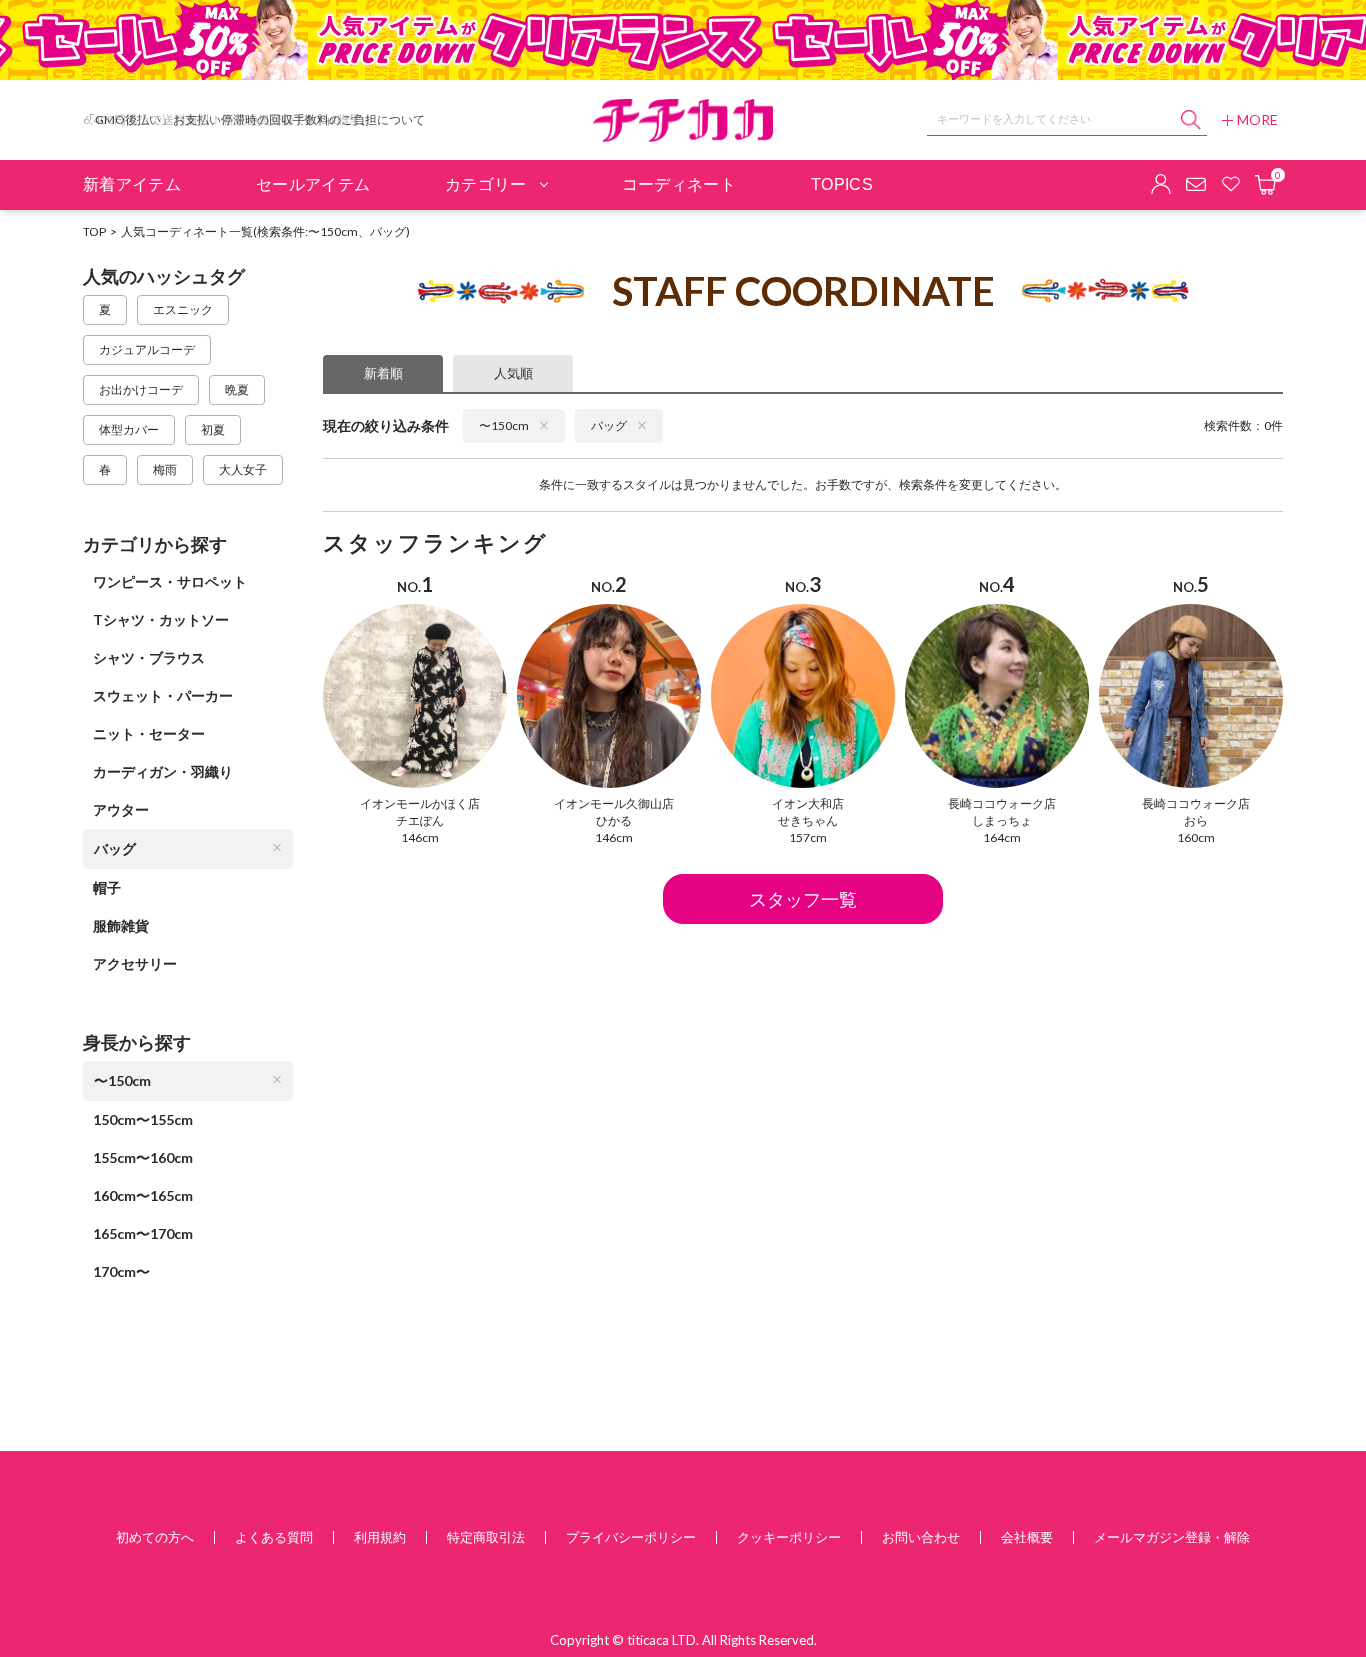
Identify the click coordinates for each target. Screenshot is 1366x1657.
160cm (1196, 837)
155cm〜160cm (143, 1157)
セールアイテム (313, 184)
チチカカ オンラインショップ (683, 120)
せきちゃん (808, 820)
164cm (1002, 837)
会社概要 (1027, 1537)
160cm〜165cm (143, 1195)
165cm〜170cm (143, 1233)
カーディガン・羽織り (163, 771)
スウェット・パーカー (163, 695)
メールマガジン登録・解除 (1172, 1537)
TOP (94, 231)
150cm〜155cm (143, 1119)
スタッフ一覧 (803, 899)
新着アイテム (132, 184)
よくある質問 (274, 1537)
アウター (121, 809)
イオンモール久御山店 (614, 803)
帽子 (107, 887)
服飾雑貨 (121, 925)
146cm (420, 837)
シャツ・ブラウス (149, 657)
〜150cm (122, 1080)
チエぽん (420, 820)
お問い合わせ (921, 1537)
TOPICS (842, 184)
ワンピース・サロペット (170, 581)
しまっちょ (1002, 820)
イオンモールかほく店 (420, 803)
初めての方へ (155, 1537)
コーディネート (679, 184)
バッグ (115, 848)
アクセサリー (135, 963)
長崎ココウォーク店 (1002, 803)
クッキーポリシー (789, 1537)
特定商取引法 (486, 1537)
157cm (808, 837)
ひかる (614, 820)
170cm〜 (121, 1271)
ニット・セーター (149, 733)
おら (1196, 820)
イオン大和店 (808, 803)
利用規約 (380, 1537)
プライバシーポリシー (631, 1537)
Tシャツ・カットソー (161, 619)
